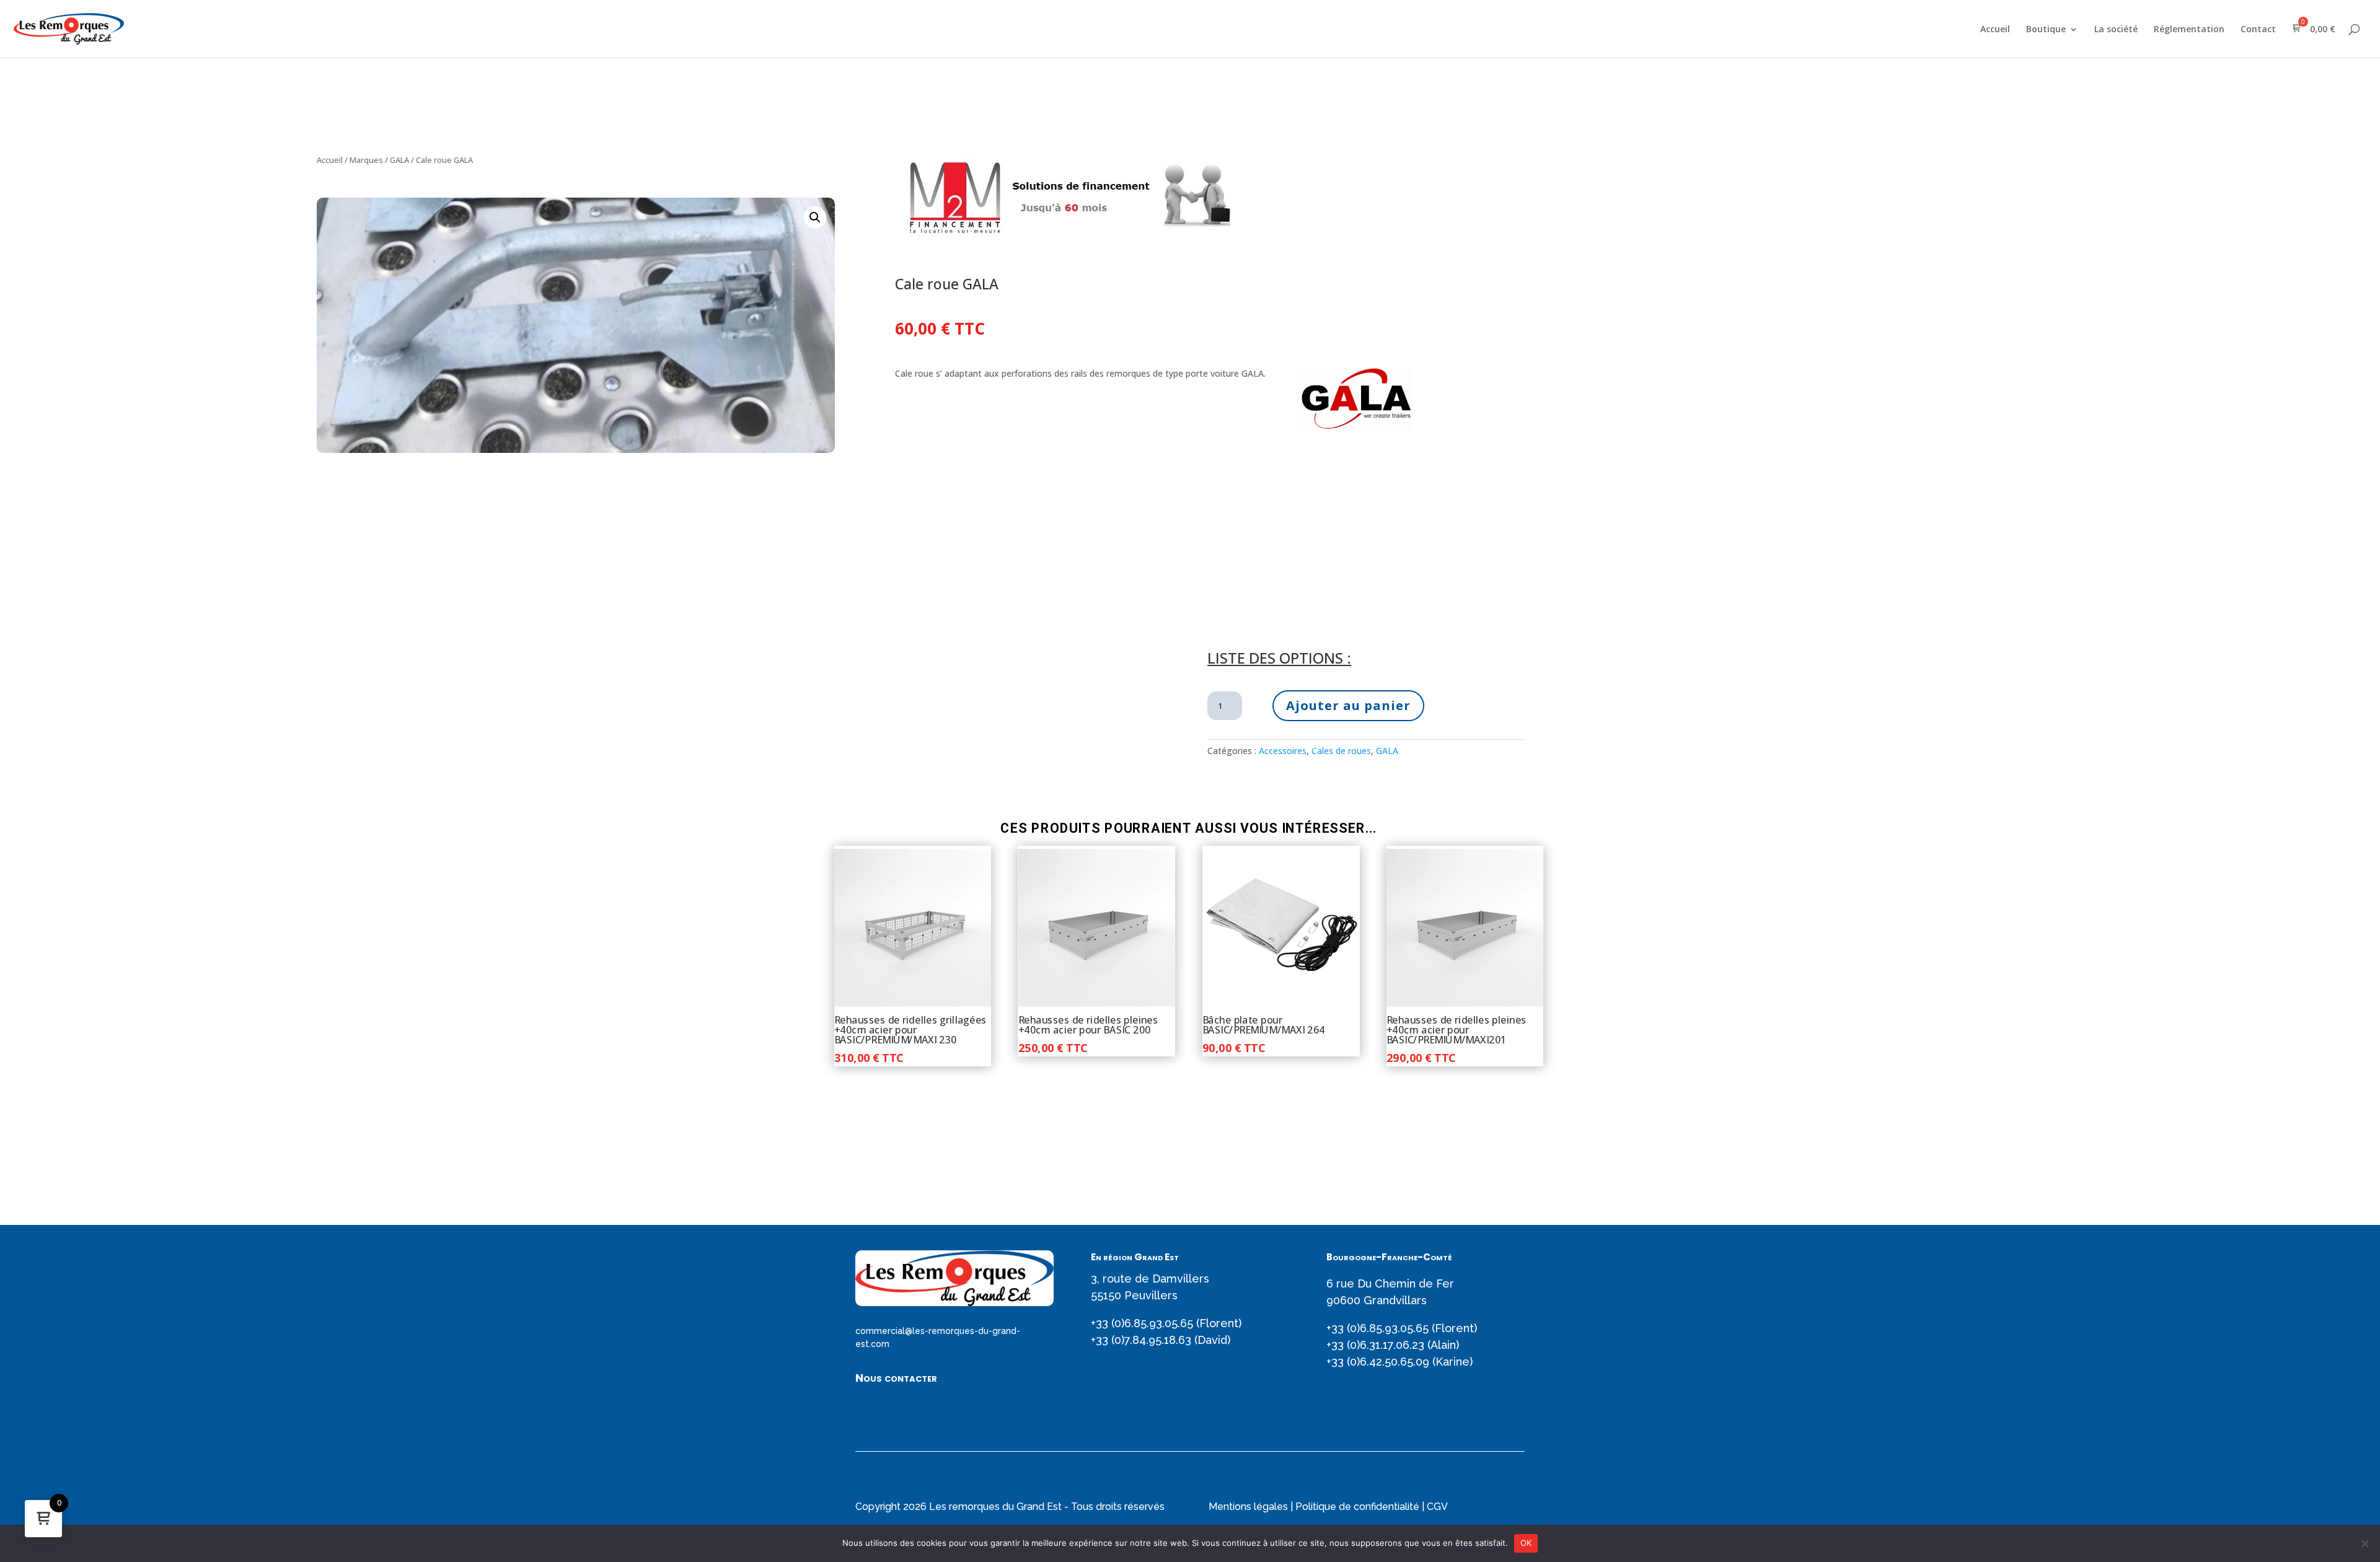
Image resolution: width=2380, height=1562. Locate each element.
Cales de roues (1341, 751)
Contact (2258, 30)
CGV (1437, 1507)
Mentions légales (1248, 1507)
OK (1526, 1543)
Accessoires (1283, 751)
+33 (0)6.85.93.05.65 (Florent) (1166, 1323)
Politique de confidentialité (1357, 1507)
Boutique (2046, 30)
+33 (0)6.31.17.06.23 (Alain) (1393, 1345)
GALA (399, 160)
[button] (815, 217)
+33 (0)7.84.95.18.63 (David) (1161, 1340)
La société (2116, 30)
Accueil (1995, 30)
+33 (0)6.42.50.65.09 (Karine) (1399, 1362)
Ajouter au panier (1348, 705)
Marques (366, 160)
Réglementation (2189, 30)
